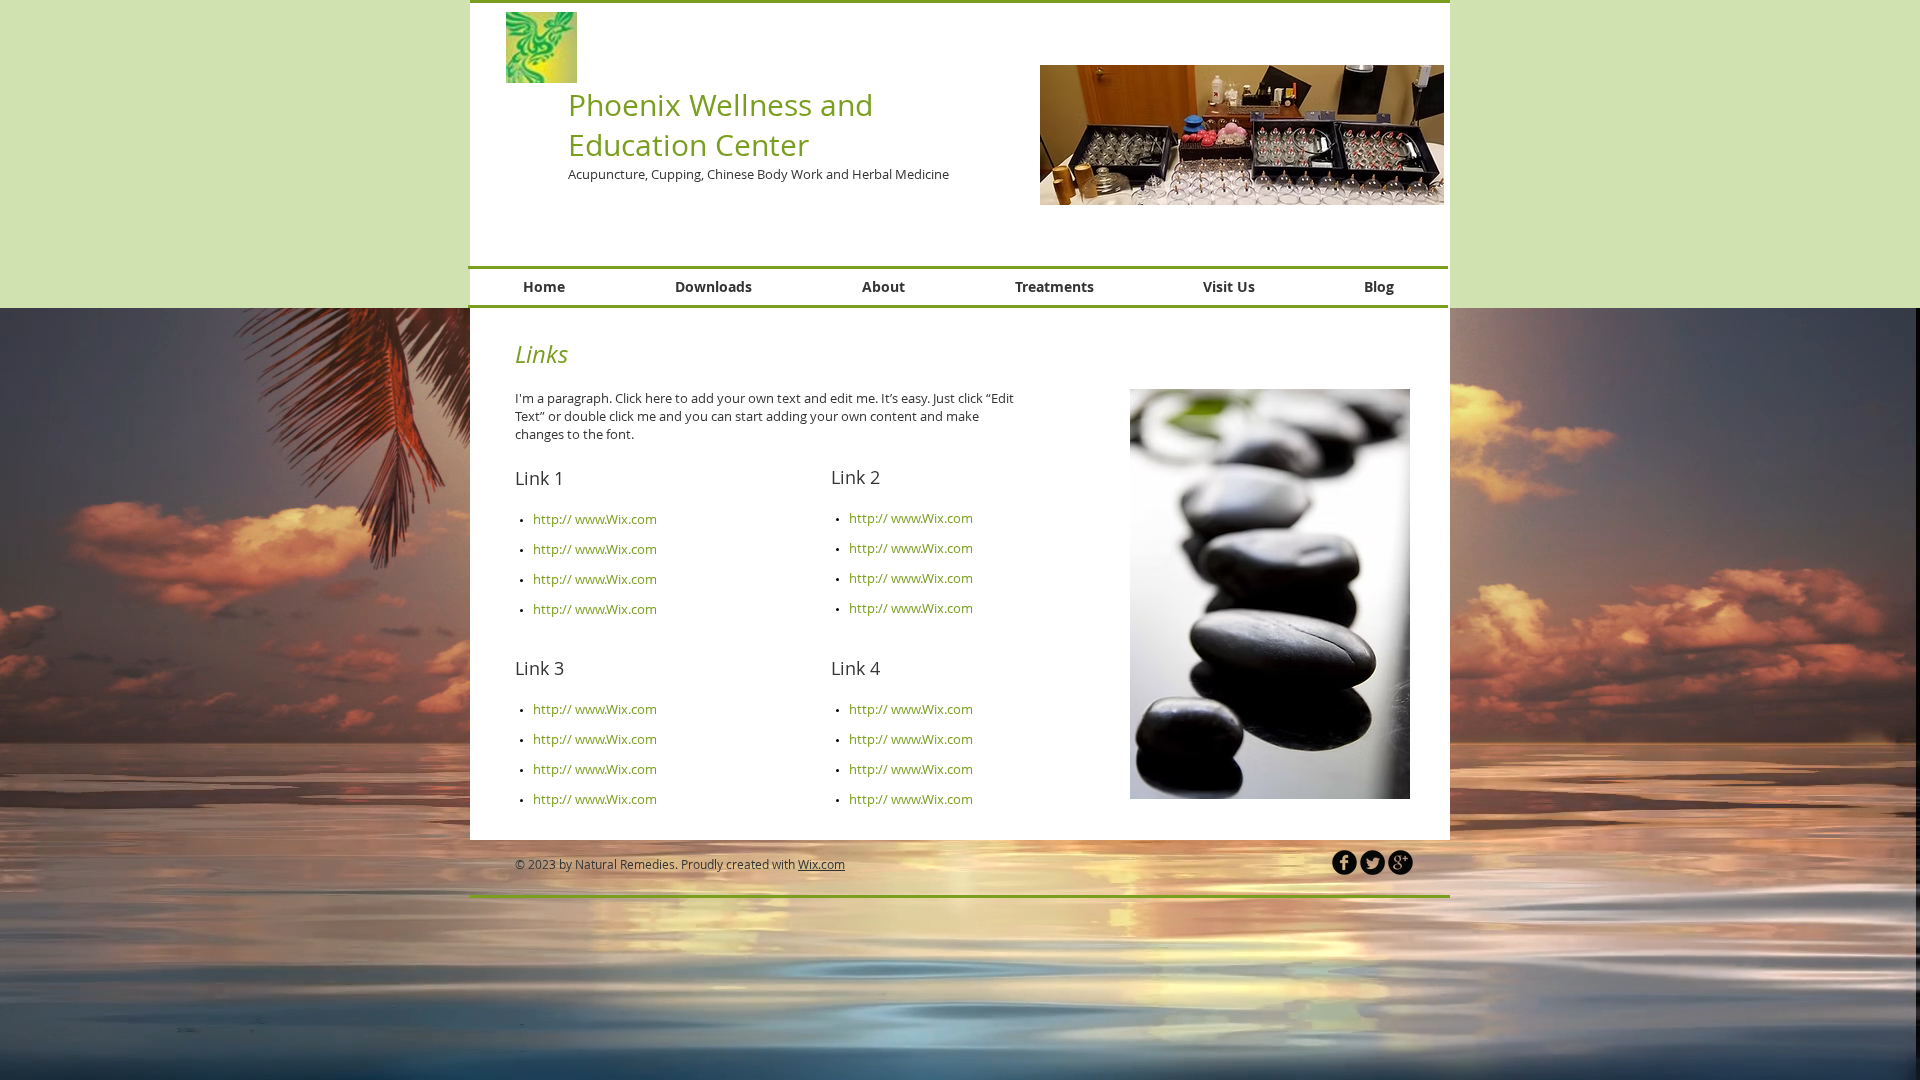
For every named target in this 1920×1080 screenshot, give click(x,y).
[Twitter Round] (1372, 862)
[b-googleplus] (1400, 862)
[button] (1242, 135)
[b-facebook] (1344, 862)
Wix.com (821, 864)
